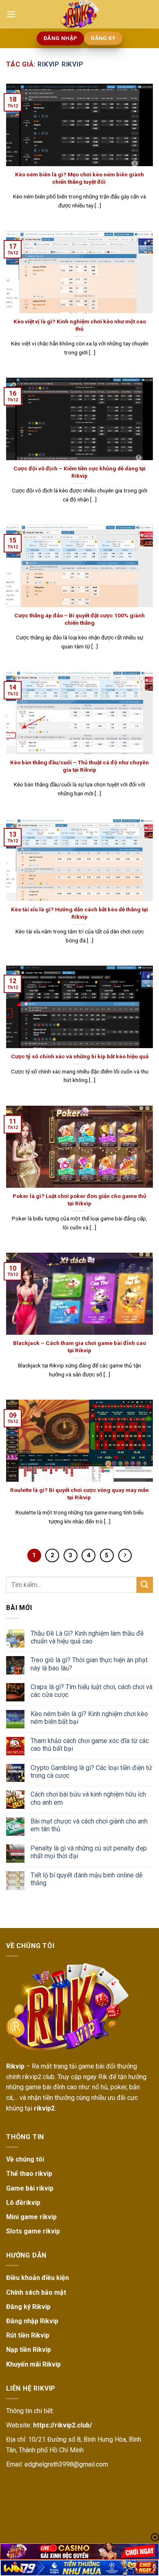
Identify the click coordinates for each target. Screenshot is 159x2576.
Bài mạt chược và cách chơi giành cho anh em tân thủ (89, 1825)
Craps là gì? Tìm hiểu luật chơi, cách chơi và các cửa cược (92, 1691)
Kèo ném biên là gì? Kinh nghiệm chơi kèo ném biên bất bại (89, 1718)
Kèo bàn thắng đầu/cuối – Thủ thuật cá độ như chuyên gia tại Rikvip (79, 766)
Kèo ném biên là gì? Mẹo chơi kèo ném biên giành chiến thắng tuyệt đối (79, 178)
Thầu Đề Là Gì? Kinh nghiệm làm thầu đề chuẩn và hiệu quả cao (87, 1637)
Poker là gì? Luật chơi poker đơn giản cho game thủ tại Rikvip (79, 1200)
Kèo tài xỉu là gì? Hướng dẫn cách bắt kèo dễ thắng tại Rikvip (79, 913)
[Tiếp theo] (125, 1556)
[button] (11, 14)
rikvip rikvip (60, 64)
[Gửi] (145, 1585)
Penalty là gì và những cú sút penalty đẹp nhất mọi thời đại (89, 1852)
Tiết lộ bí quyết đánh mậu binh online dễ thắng (86, 1879)
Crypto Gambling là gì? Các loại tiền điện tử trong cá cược (91, 1772)
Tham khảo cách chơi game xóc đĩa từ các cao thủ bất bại (90, 1745)
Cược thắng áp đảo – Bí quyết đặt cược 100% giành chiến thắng (79, 619)
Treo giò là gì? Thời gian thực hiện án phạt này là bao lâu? (89, 1664)
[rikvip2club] (79, 14)
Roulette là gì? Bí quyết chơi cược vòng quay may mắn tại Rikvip (79, 1494)
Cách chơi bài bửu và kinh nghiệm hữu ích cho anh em (88, 1798)
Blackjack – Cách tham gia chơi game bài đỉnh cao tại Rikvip (79, 1347)
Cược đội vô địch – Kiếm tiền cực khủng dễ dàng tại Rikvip (79, 472)
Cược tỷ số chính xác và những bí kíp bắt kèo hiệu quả (80, 1056)
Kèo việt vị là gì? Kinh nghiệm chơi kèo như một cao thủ (80, 325)
